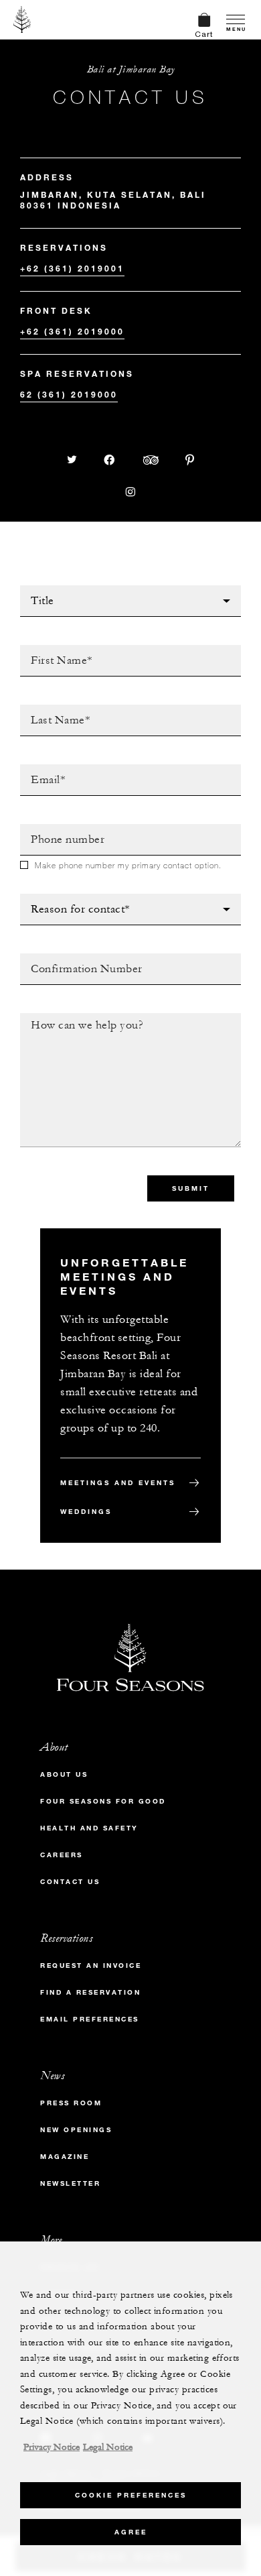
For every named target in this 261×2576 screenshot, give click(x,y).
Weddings (86, 1512)
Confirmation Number (81, 957)
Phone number (60, 828)
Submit (191, 1188)
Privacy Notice (52, 2447)
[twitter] (72, 460)
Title (33, 589)
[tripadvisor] (151, 460)
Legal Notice (108, 2447)
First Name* (52, 649)
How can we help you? (82, 1017)
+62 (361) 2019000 (72, 331)
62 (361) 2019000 (69, 394)
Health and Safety (89, 1828)
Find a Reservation (90, 1992)
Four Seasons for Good (103, 1801)
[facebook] (110, 460)
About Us (64, 1774)
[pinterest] (190, 460)
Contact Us (70, 1882)
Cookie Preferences (131, 2495)
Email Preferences (90, 2019)
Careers (62, 1855)
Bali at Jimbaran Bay (131, 69)
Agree (131, 2532)
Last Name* (50, 709)
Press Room (71, 2103)
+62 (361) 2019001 (72, 268)
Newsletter (70, 2183)
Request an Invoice (91, 1966)
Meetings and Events (118, 1483)
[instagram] (130, 492)
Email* (37, 768)
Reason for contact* (77, 898)
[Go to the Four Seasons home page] (22, 19)
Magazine (65, 2157)
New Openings (76, 2130)
